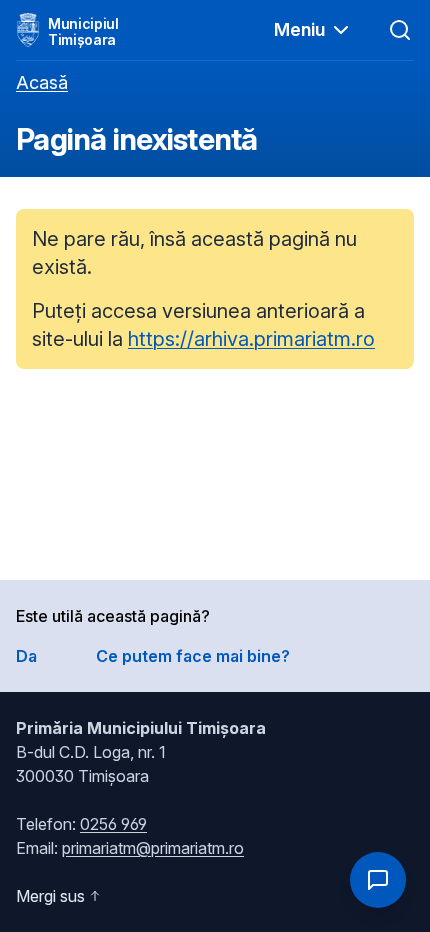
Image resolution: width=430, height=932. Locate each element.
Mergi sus (50, 896)
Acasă (42, 82)
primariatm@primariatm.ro (153, 848)
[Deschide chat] (378, 880)
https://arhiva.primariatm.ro (251, 339)
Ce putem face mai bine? (193, 656)
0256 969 (113, 824)
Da (26, 656)
